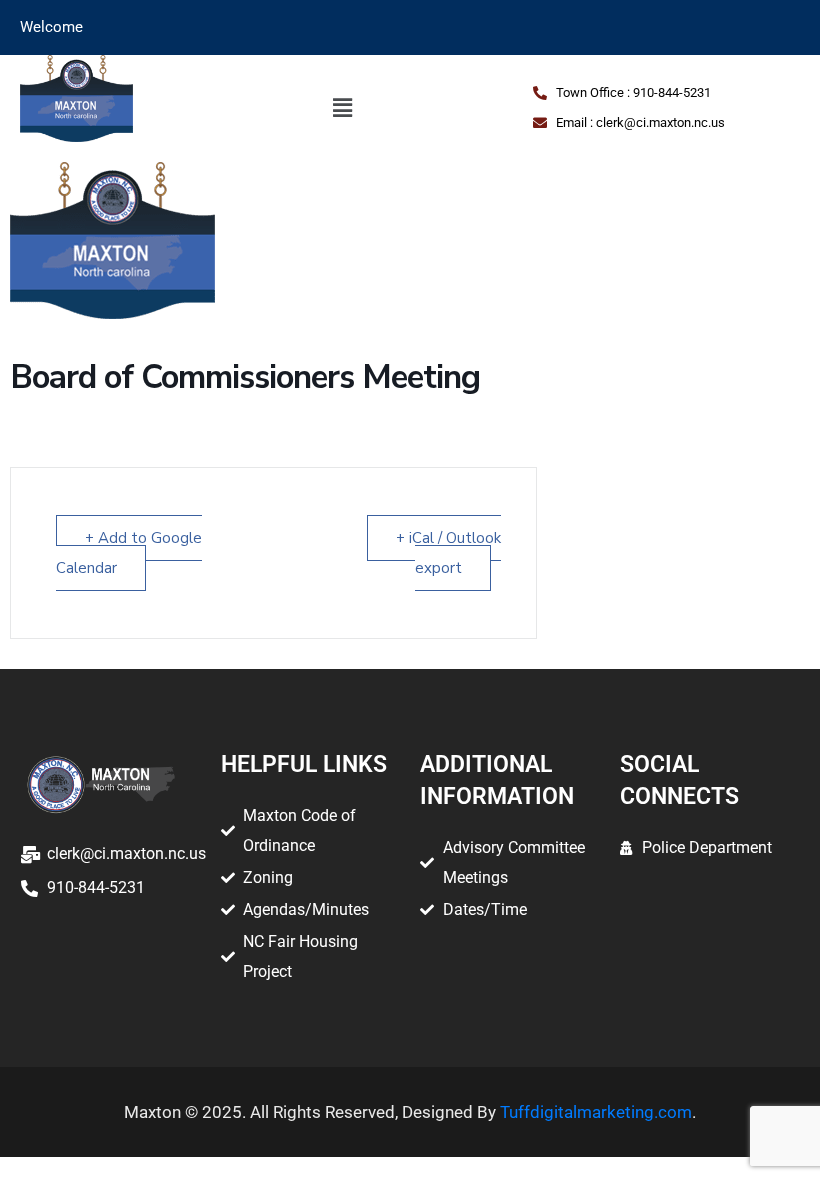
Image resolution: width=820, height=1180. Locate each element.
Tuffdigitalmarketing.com (596, 1112)
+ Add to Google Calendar (129, 553)
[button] (342, 108)
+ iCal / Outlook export (448, 553)
